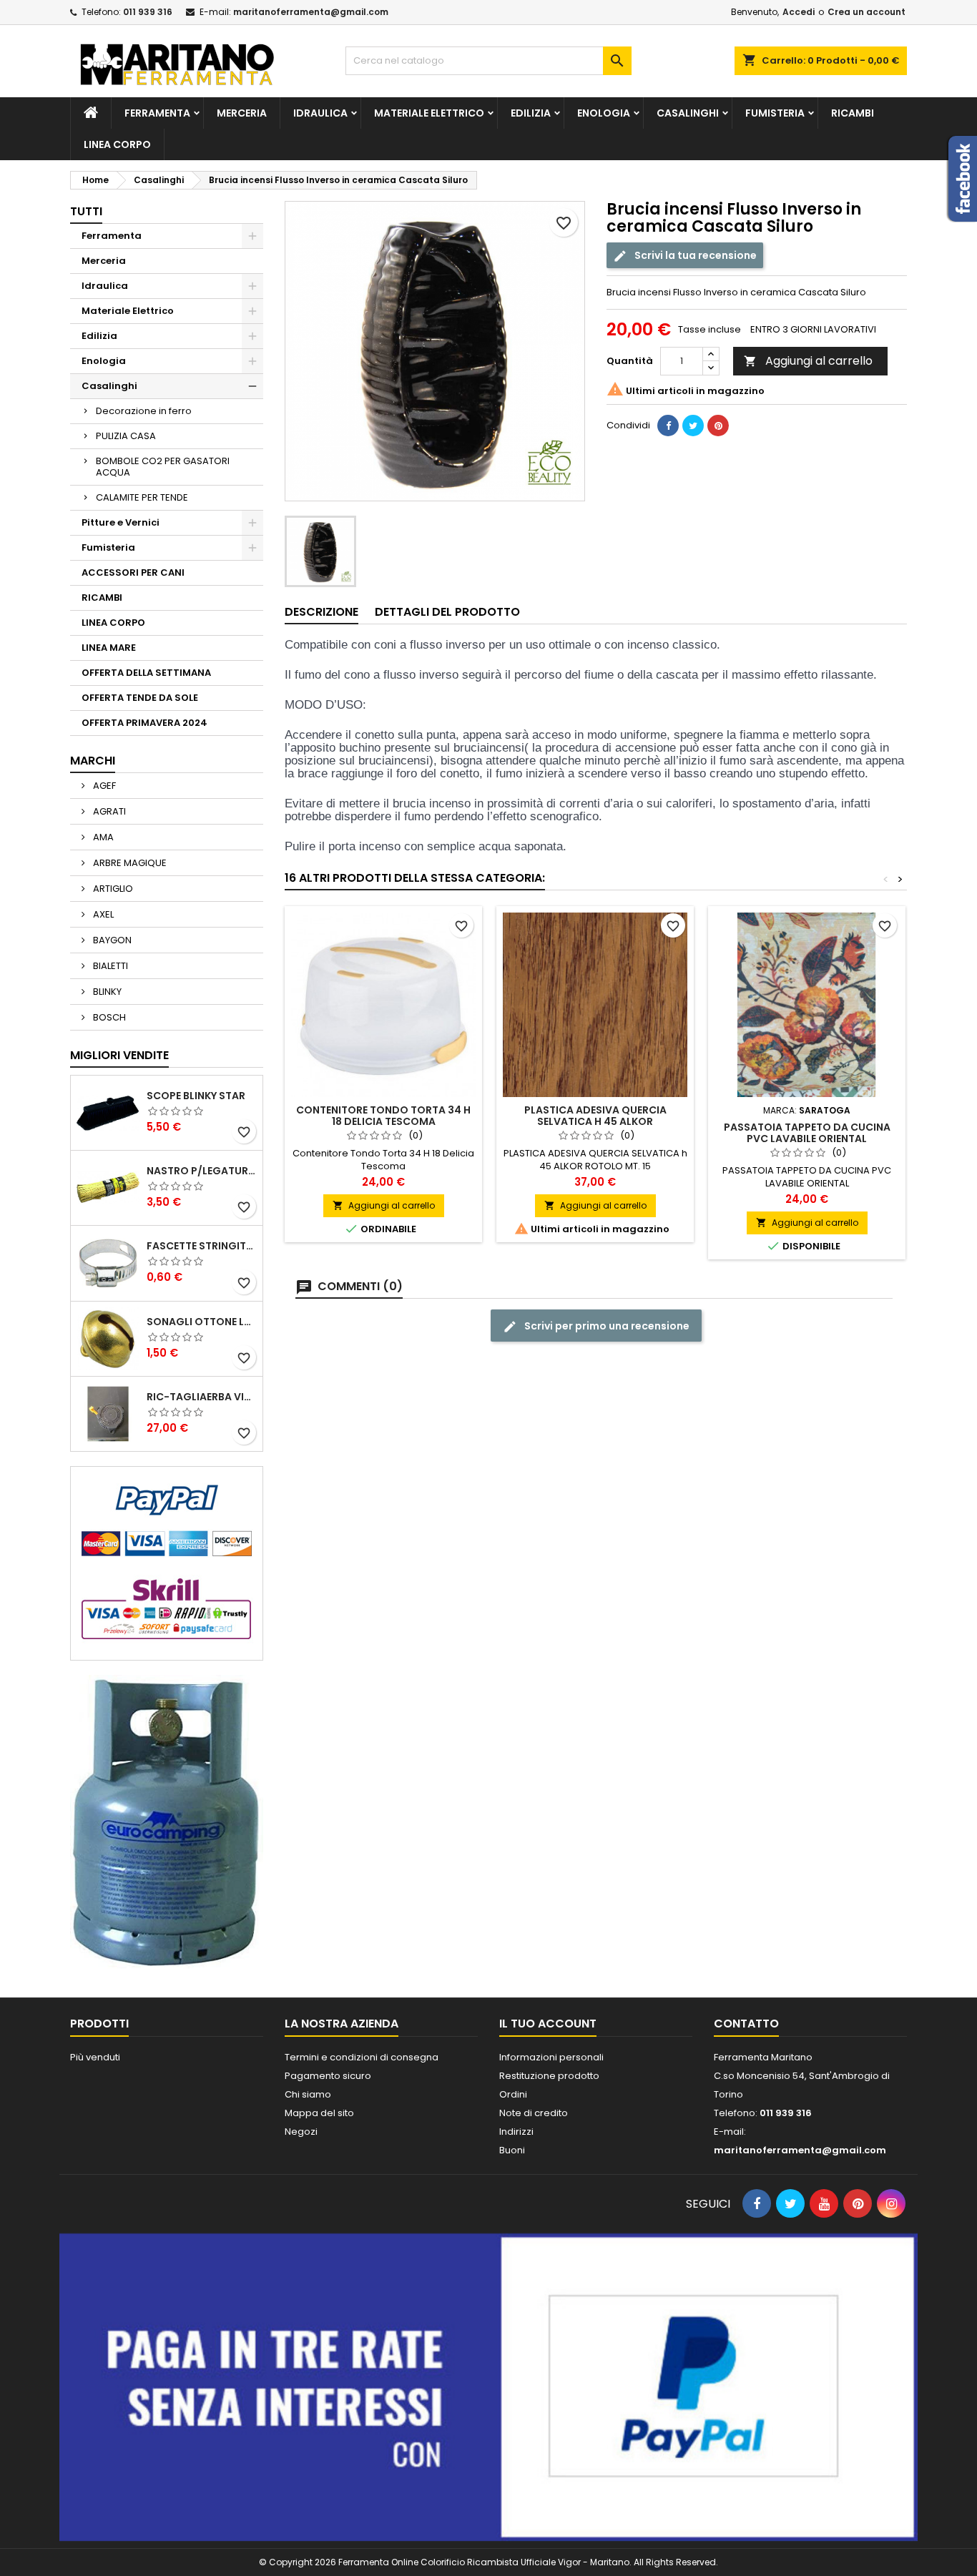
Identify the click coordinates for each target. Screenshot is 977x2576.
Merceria (242, 113)
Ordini (513, 2094)
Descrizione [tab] (321, 612)
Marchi (93, 761)
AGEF (103, 786)
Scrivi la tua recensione (694, 255)
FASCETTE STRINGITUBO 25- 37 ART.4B (202, 1246)
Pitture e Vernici (121, 522)
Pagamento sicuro (328, 2076)
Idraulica (320, 113)
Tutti (86, 211)
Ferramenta (157, 113)
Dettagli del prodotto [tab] (447, 612)
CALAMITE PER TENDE (142, 497)
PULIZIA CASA (126, 436)
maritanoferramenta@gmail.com (311, 12)
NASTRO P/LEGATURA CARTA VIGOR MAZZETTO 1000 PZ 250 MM (202, 1171)
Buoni (512, 2150)
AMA (102, 837)
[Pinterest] (718, 426)
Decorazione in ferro (144, 411)
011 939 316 (148, 12)
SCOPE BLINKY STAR (196, 1096)
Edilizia (531, 113)
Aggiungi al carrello (808, 361)
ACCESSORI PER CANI (133, 572)
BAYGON (111, 940)
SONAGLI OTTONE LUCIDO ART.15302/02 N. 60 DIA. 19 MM (202, 1322)
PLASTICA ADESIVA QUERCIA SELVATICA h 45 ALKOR (595, 1116)
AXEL (102, 914)
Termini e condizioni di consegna (362, 2057)
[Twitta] (693, 426)
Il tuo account (548, 2024)
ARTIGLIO (112, 889)
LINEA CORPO (117, 144)
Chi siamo (308, 2094)
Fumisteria (775, 113)
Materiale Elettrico (429, 113)
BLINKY (106, 992)
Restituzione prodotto (549, 2076)
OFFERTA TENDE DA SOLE (140, 698)
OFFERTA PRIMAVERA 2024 (144, 723)
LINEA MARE (109, 648)
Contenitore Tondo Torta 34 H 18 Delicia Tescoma (383, 1116)
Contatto (746, 2024)
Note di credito (534, 2113)
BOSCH (108, 1017)
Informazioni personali (551, 2057)
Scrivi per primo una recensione (606, 1326)
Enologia (604, 113)
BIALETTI (109, 966)
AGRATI (108, 811)
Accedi (799, 12)
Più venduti (95, 2057)
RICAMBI (853, 113)
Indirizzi (516, 2132)
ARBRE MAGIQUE (129, 863)
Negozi (301, 2132)
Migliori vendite (119, 1055)
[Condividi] (668, 426)
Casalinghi (688, 113)
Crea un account (866, 12)
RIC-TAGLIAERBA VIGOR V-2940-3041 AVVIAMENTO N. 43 (202, 1397)
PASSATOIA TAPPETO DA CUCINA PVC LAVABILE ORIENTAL (807, 1133)
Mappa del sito (319, 2113)
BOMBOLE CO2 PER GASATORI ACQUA (163, 467)
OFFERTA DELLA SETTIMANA (146, 673)
